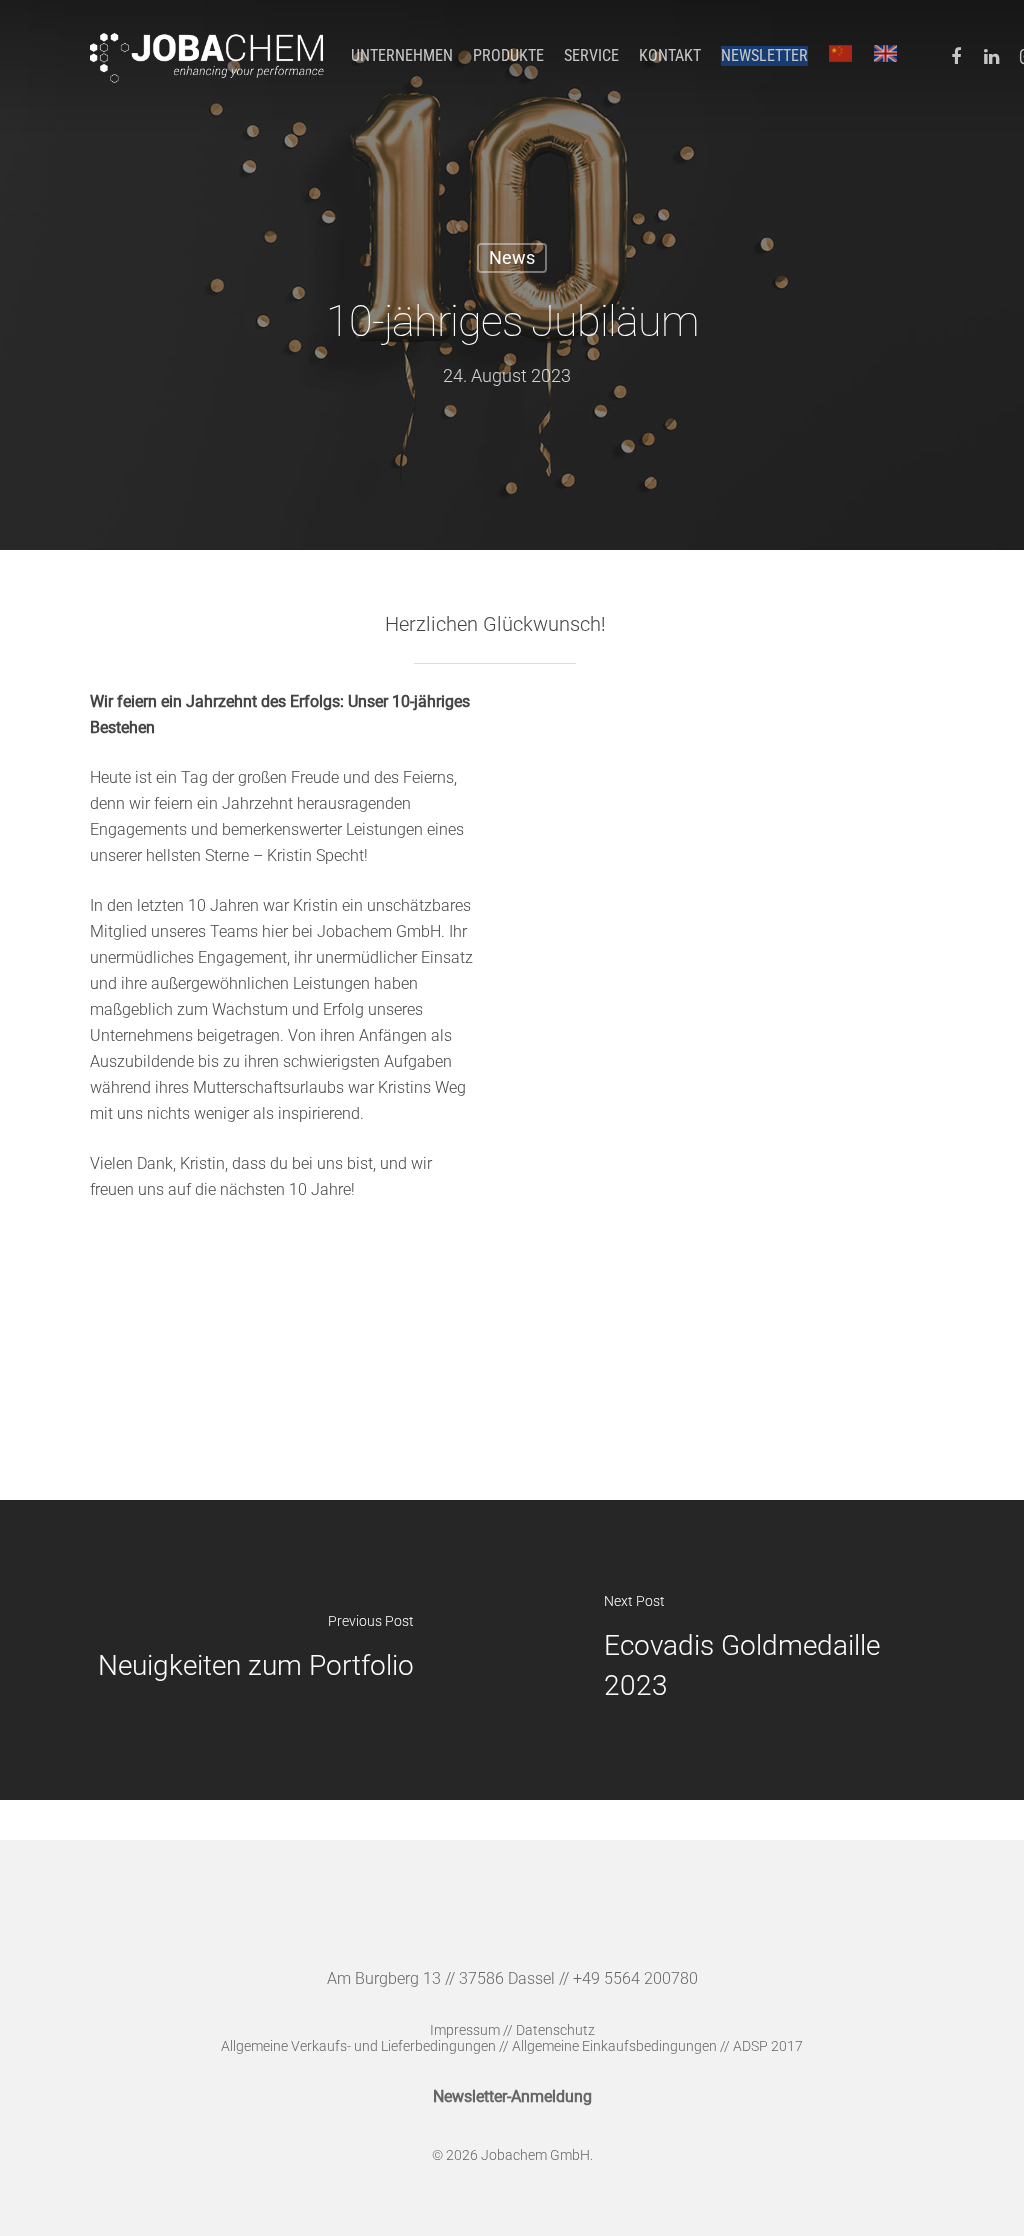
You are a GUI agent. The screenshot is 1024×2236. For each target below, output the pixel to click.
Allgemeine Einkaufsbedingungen (614, 2046)
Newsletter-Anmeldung (512, 2096)
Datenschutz (555, 2030)
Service (591, 55)
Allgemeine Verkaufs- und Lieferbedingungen (358, 2046)
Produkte (508, 55)
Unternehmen (402, 55)
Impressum (465, 2030)
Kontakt (670, 55)
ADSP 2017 (768, 2046)
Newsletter (764, 55)
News (512, 257)
